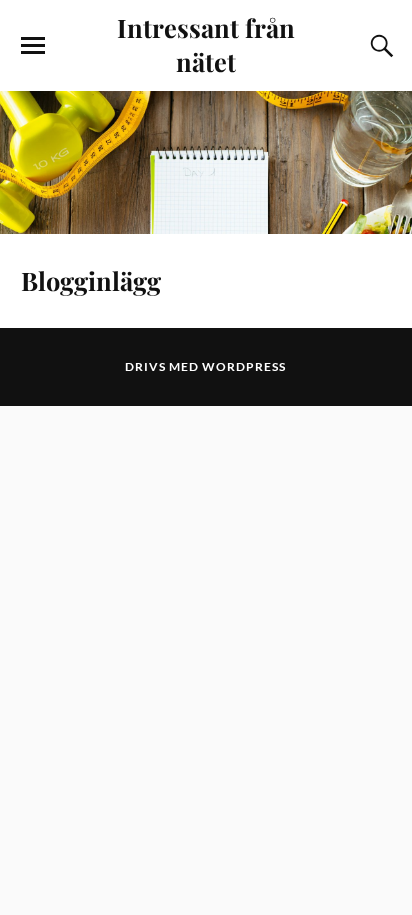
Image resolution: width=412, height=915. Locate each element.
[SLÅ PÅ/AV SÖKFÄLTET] (379, 46)
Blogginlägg (91, 280)
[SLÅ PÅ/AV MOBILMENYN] (33, 46)
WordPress (244, 366)
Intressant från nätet (206, 44)
